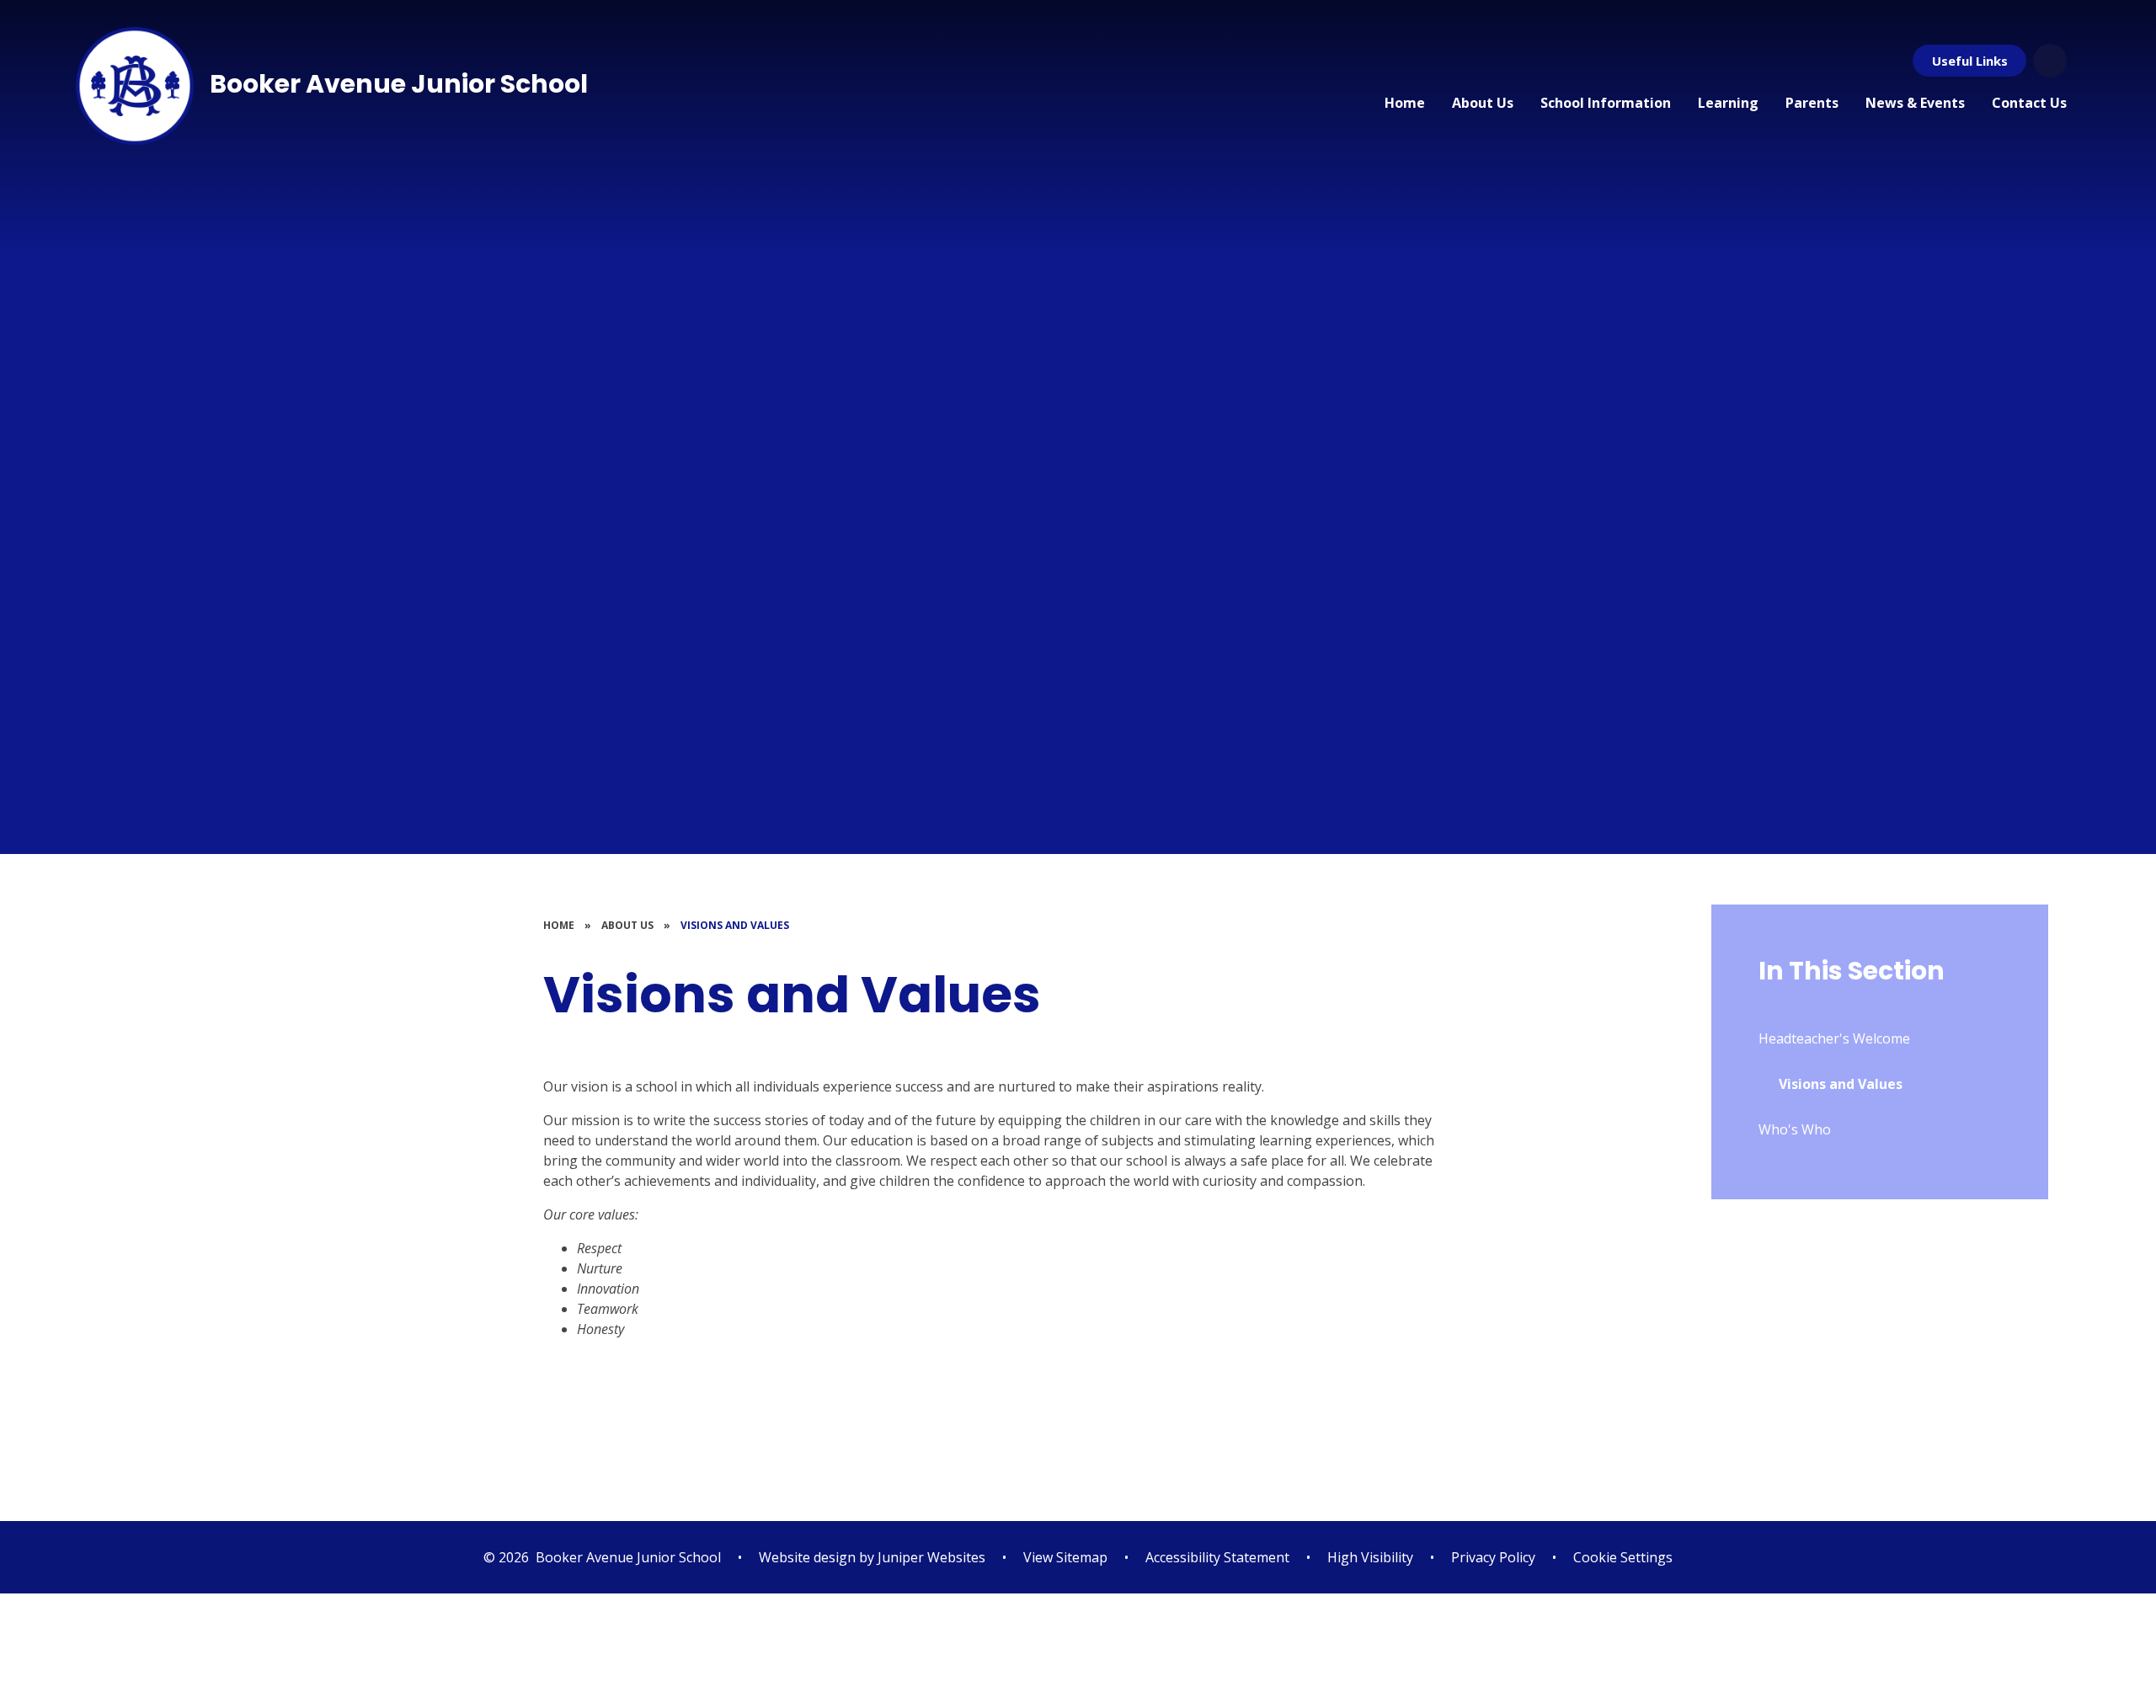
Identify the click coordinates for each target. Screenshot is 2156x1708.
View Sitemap (1065, 1557)
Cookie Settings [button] (1623, 1557)
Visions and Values (735, 925)
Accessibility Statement (1217, 1557)
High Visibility (1370, 1557)
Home (559, 925)
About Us (627, 925)
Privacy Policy (1493, 1557)
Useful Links (1970, 61)
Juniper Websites (930, 1557)
